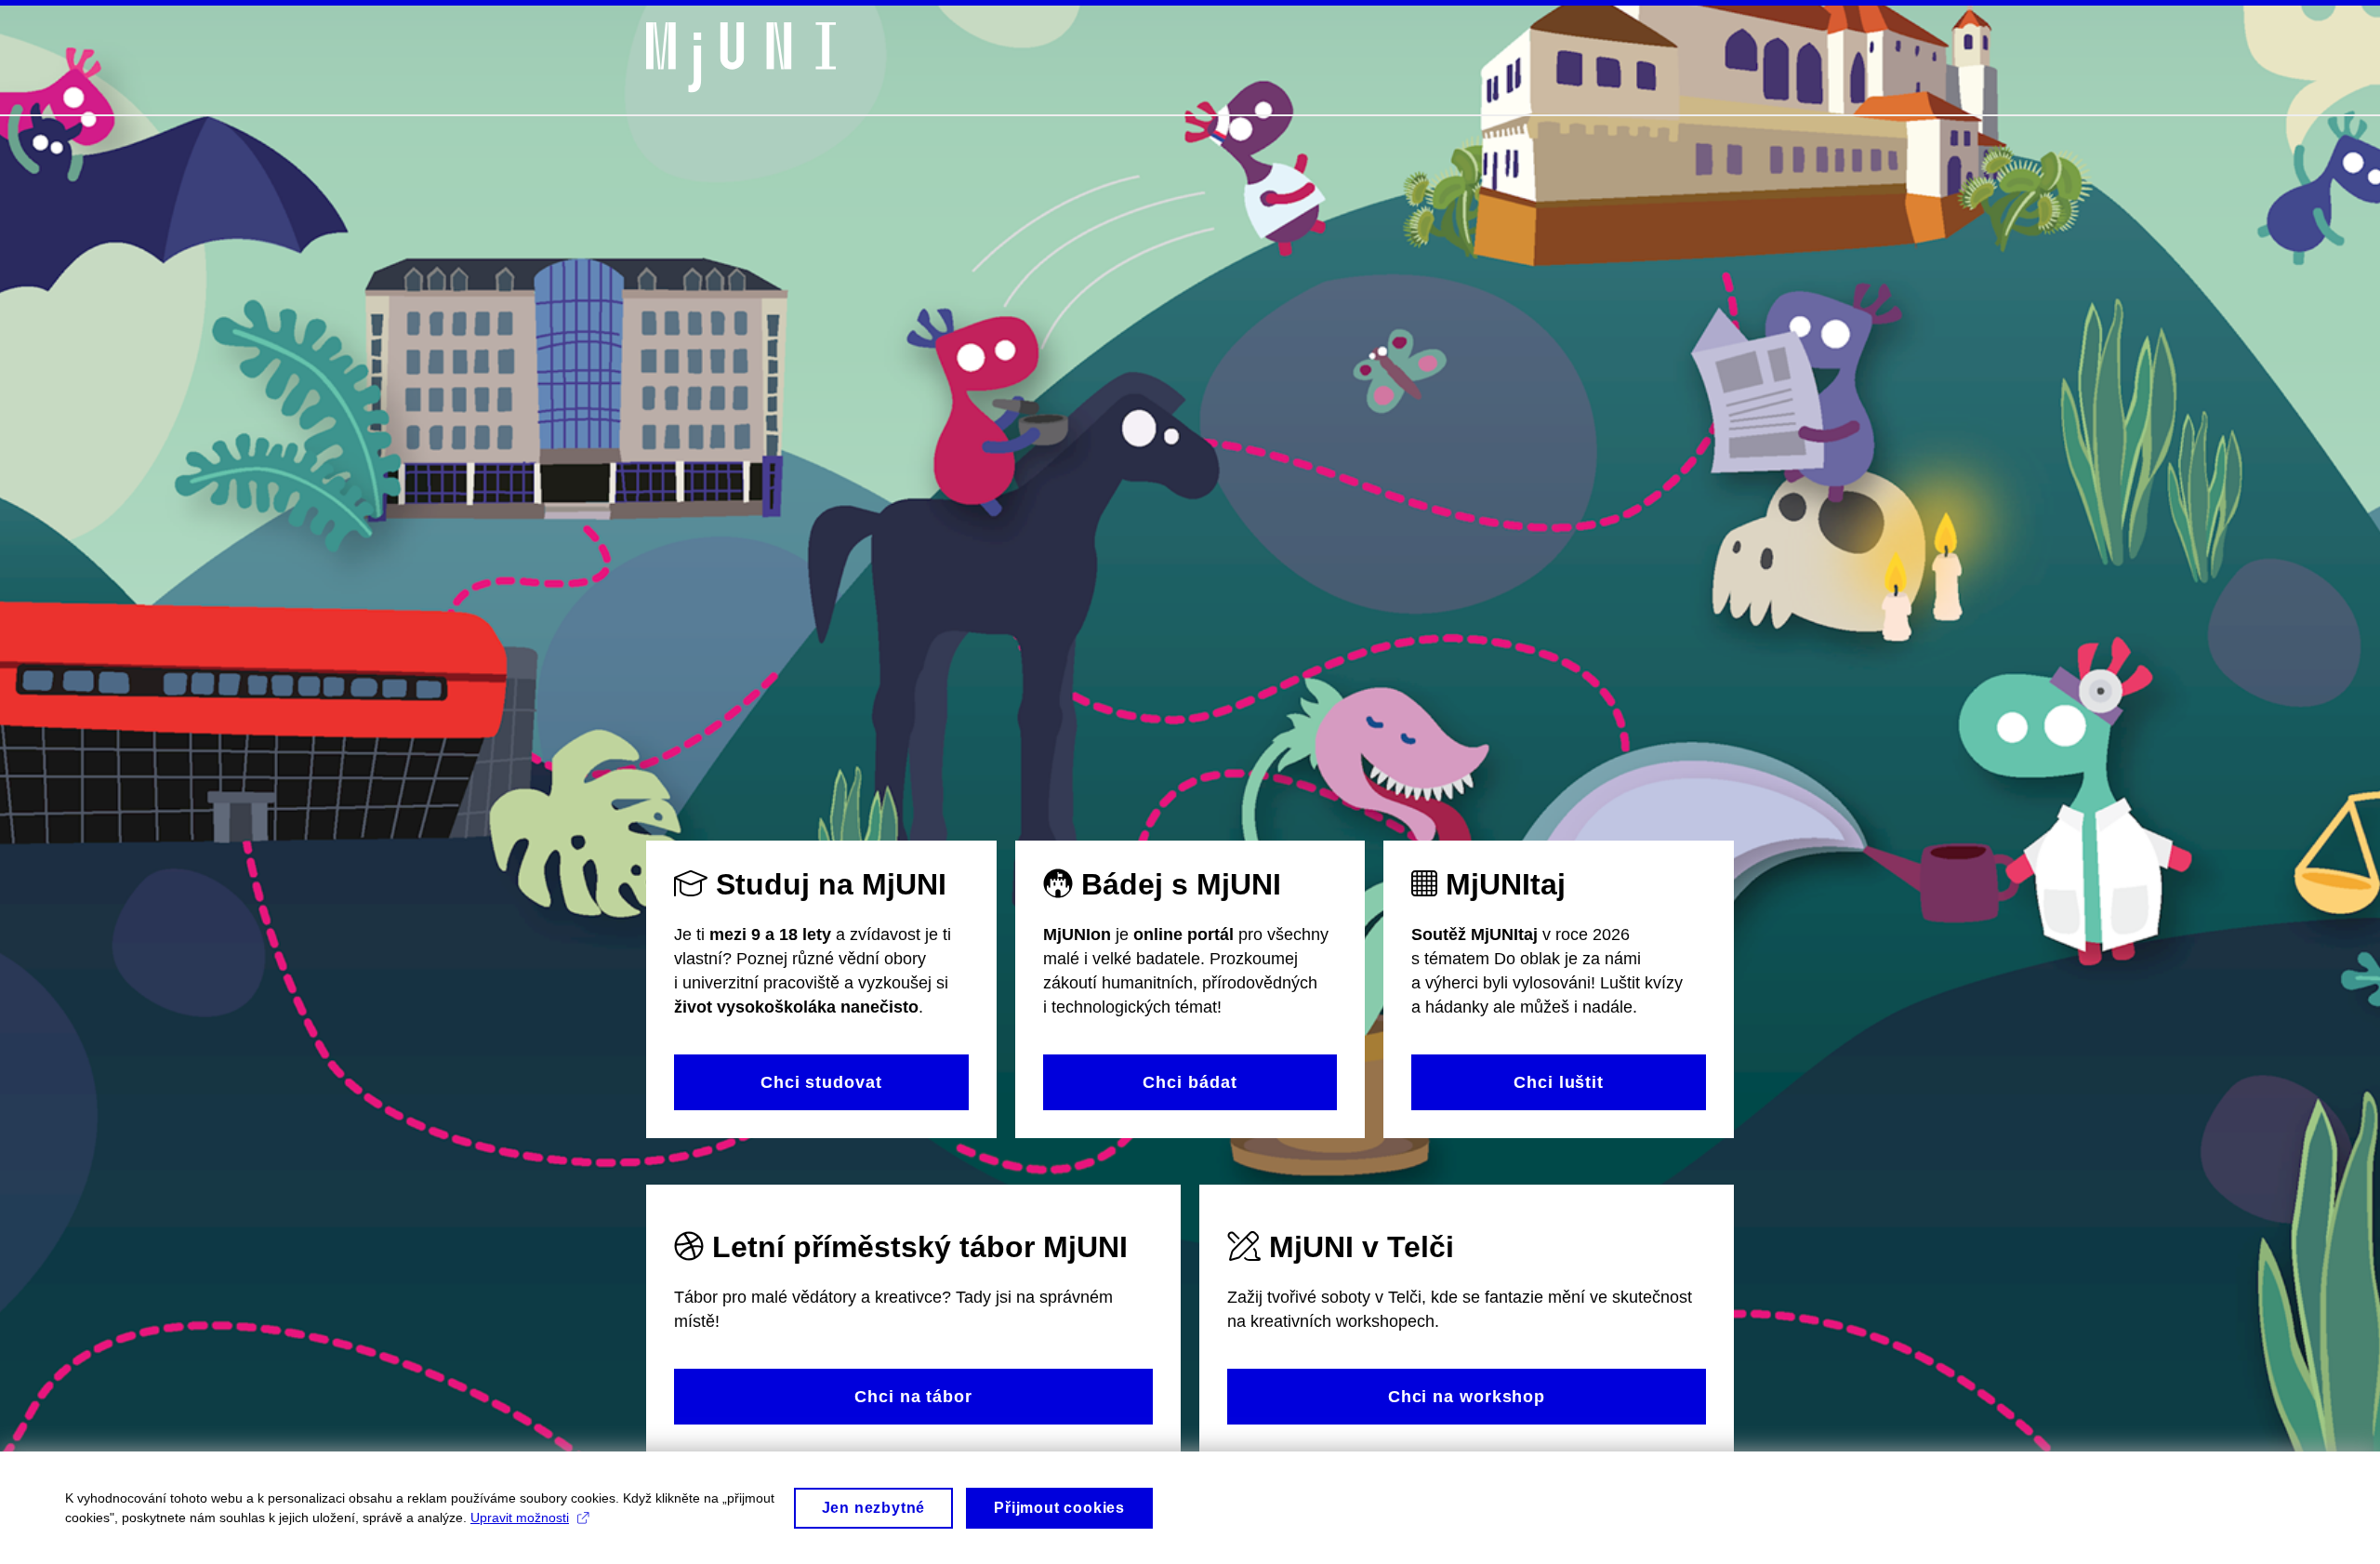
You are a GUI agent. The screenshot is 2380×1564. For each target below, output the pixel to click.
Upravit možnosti (520, 1518)
